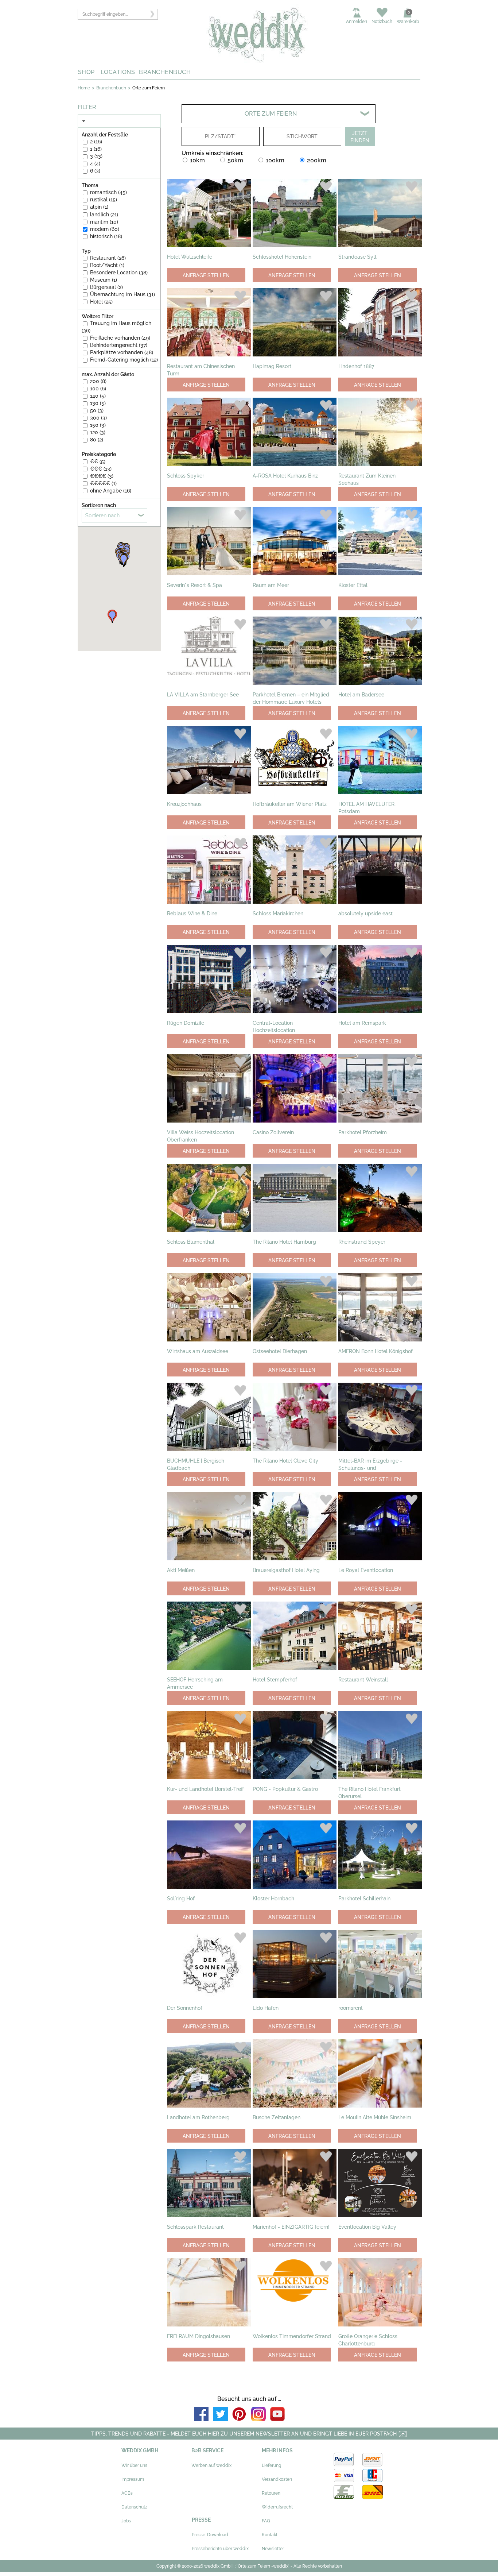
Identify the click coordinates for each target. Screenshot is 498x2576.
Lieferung (271, 2465)
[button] (124, 561)
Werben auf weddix (211, 2465)
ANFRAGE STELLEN (206, 275)
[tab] (119, 121)
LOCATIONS (118, 72)
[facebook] (201, 2420)
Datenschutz (134, 2507)
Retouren (271, 2493)
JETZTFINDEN (360, 137)
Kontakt (270, 2535)
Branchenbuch (111, 88)
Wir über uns (134, 2465)
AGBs (127, 2493)
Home (84, 88)
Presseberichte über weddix (220, 2549)
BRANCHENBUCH (165, 72)
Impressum (133, 2479)
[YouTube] (277, 2420)
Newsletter (273, 2549)
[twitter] (221, 2420)
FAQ (266, 2521)
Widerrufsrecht (277, 2507)
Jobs (126, 2521)
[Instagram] (258, 2420)
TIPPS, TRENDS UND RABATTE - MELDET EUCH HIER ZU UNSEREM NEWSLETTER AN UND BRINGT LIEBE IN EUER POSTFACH (245, 2434)
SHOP (86, 72)
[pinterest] (240, 2420)
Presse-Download (210, 2535)
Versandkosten (277, 2479)
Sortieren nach (102, 515)
